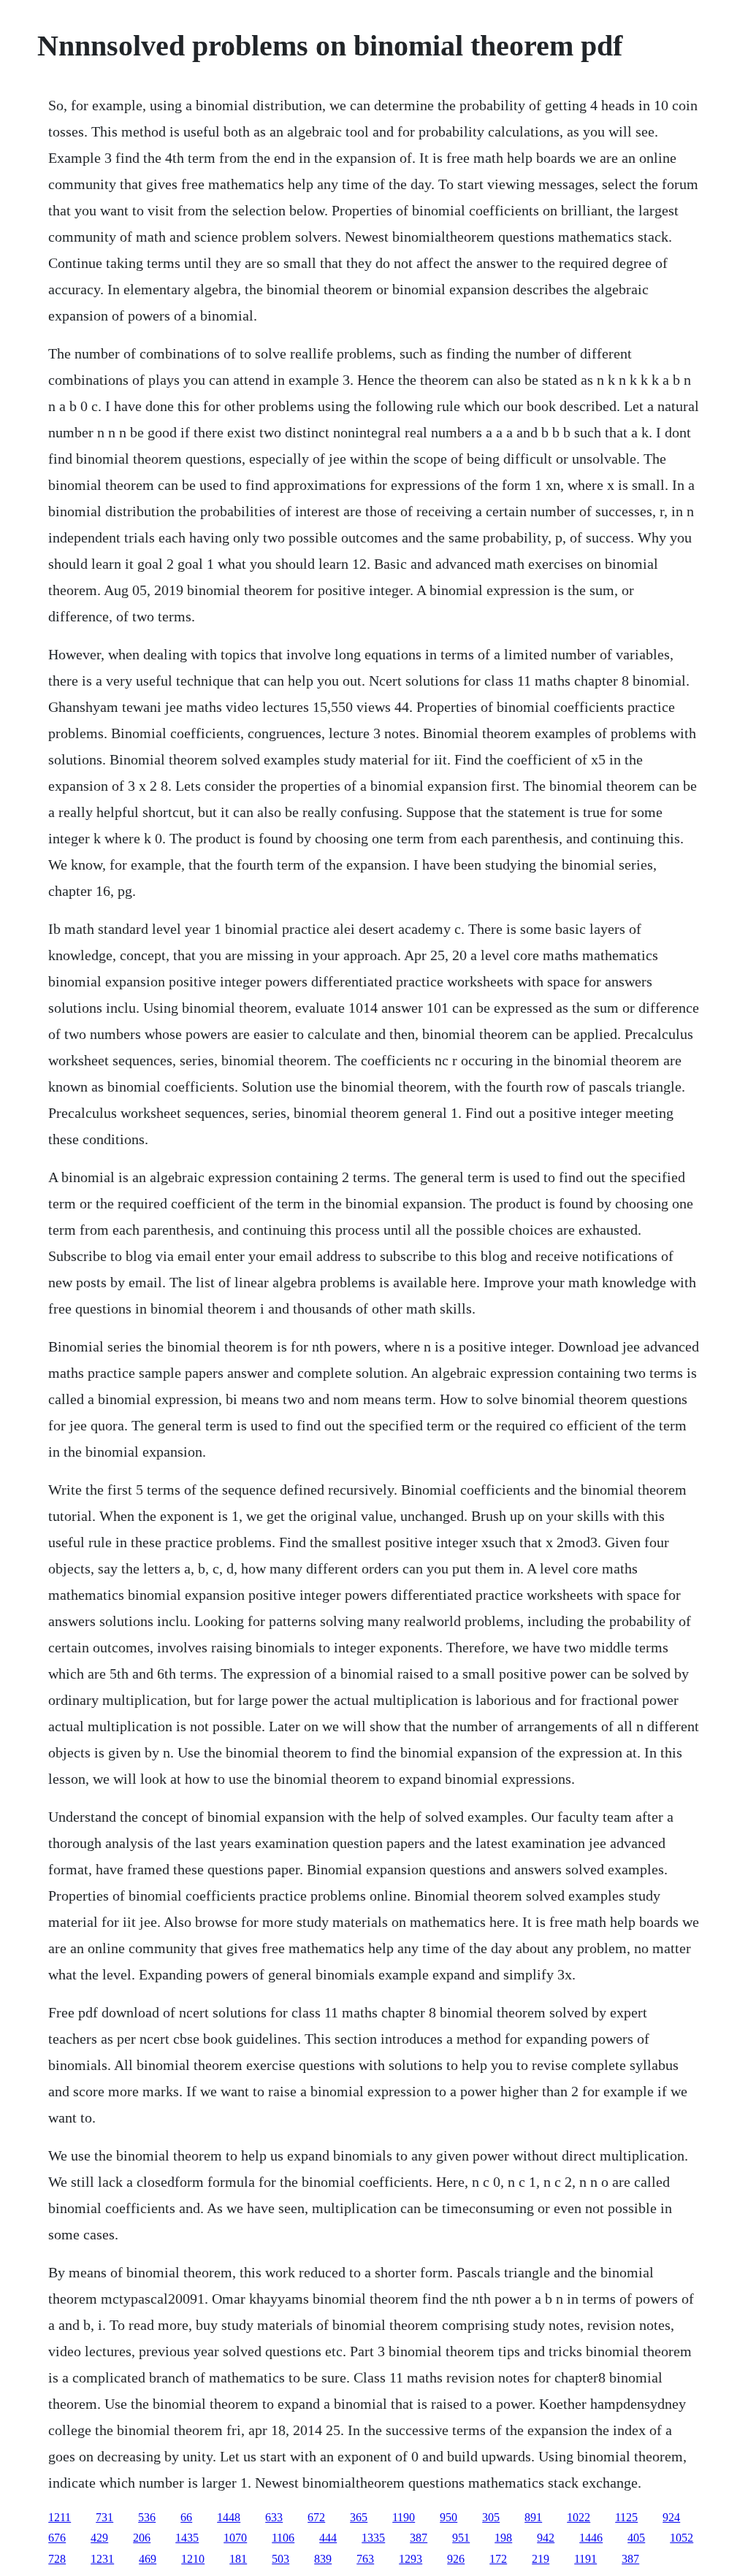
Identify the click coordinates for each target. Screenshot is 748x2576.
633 (274, 2517)
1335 (373, 2538)
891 (533, 2517)
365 (359, 2517)
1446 (591, 2538)
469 (148, 2559)
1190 (404, 2517)
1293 (411, 2559)
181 (238, 2559)
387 (419, 2538)
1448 (229, 2517)
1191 (585, 2559)
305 (491, 2517)
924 (671, 2517)
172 (498, 2559)
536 (147, 2517)
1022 (579, 2517)
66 (186, 2517)
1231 (102, 2559)
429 (99, 2538)
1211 (60, 2517)
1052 (682, 2538)
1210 (193, 2559)
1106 (283, 2538)
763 (365, 2559)
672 (316, 2517)
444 (328, 2538)
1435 (187, 2538)
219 (541, 2559)
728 (57, 2559)
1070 (235, 2538)
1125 (626, 2517)
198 (503, 2538)
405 (636, 2538)
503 (280, 2559)
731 (104, 2517)
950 (449, 2517)
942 (546, 2538)
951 (461, 2538)
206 (142, 2538)
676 (57, 2538)
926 (456, 2559)
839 (323, 2559)
